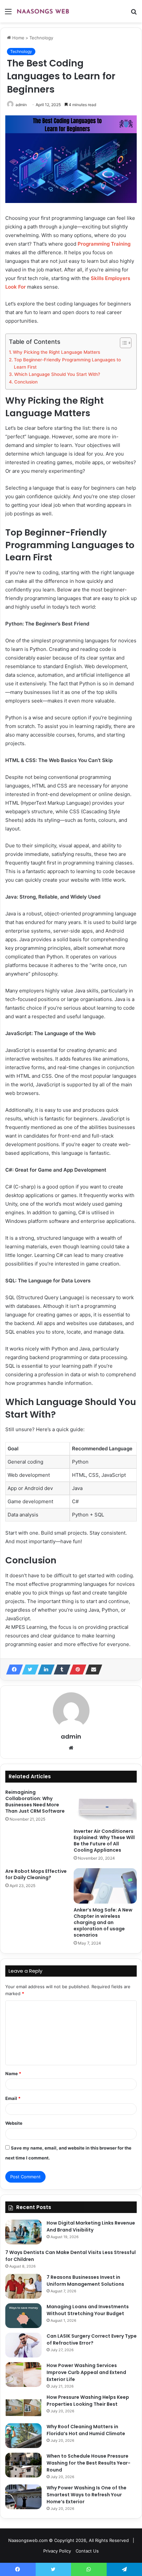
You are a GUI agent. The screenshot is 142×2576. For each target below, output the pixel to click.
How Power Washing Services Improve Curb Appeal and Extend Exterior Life (86, 2372)
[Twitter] (28, 1670)
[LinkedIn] (44, 1670)
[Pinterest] (76, 1670)
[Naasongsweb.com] (43, 11)
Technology (41, 38)
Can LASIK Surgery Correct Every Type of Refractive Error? (92, 2339)
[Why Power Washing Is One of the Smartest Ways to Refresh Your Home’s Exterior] (23, 2497)
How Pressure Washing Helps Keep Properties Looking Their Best (88, 2401)
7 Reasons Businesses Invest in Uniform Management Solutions (85, 2281)
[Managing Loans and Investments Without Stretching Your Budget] (23, 2316)
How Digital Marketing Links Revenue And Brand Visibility (91, 2226)
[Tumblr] (60, 1670)
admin (21, 105)
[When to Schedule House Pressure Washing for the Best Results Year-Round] (23, 2465)
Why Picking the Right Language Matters (56, 352)
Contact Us (87, 2551)
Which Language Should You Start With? (57, 374)
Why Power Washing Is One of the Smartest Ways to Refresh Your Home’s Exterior (87, 2495)
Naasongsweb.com (28, 2540)
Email (13, 2098)
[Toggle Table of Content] (122, 343)
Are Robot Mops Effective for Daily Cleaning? (36, 1874)
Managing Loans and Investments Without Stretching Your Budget (88, 2310)
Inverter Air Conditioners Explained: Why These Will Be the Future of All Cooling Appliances (104, 1841)
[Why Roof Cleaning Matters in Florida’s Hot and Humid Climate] (23, 2436)
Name (13, 2073)
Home (18, 38)
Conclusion (26, 382)
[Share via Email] (92, 1670)
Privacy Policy (57, 2551)
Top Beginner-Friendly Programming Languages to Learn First (67, 363)
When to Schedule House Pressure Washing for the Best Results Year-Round (89, 2463)
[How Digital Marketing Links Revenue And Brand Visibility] (23, 2232)
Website (14, 2123)
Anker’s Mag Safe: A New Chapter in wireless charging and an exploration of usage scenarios (103, 1922)
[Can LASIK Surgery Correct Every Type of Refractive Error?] (23, 2345)
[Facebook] (13, 1670)
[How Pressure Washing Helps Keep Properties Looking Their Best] (23, 2406)
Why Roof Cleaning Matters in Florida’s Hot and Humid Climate (86, 2430)
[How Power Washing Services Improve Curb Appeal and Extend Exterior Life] (23, 2375)
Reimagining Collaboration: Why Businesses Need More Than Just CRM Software (35, 1802)
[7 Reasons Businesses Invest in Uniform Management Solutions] (23, 2286)
